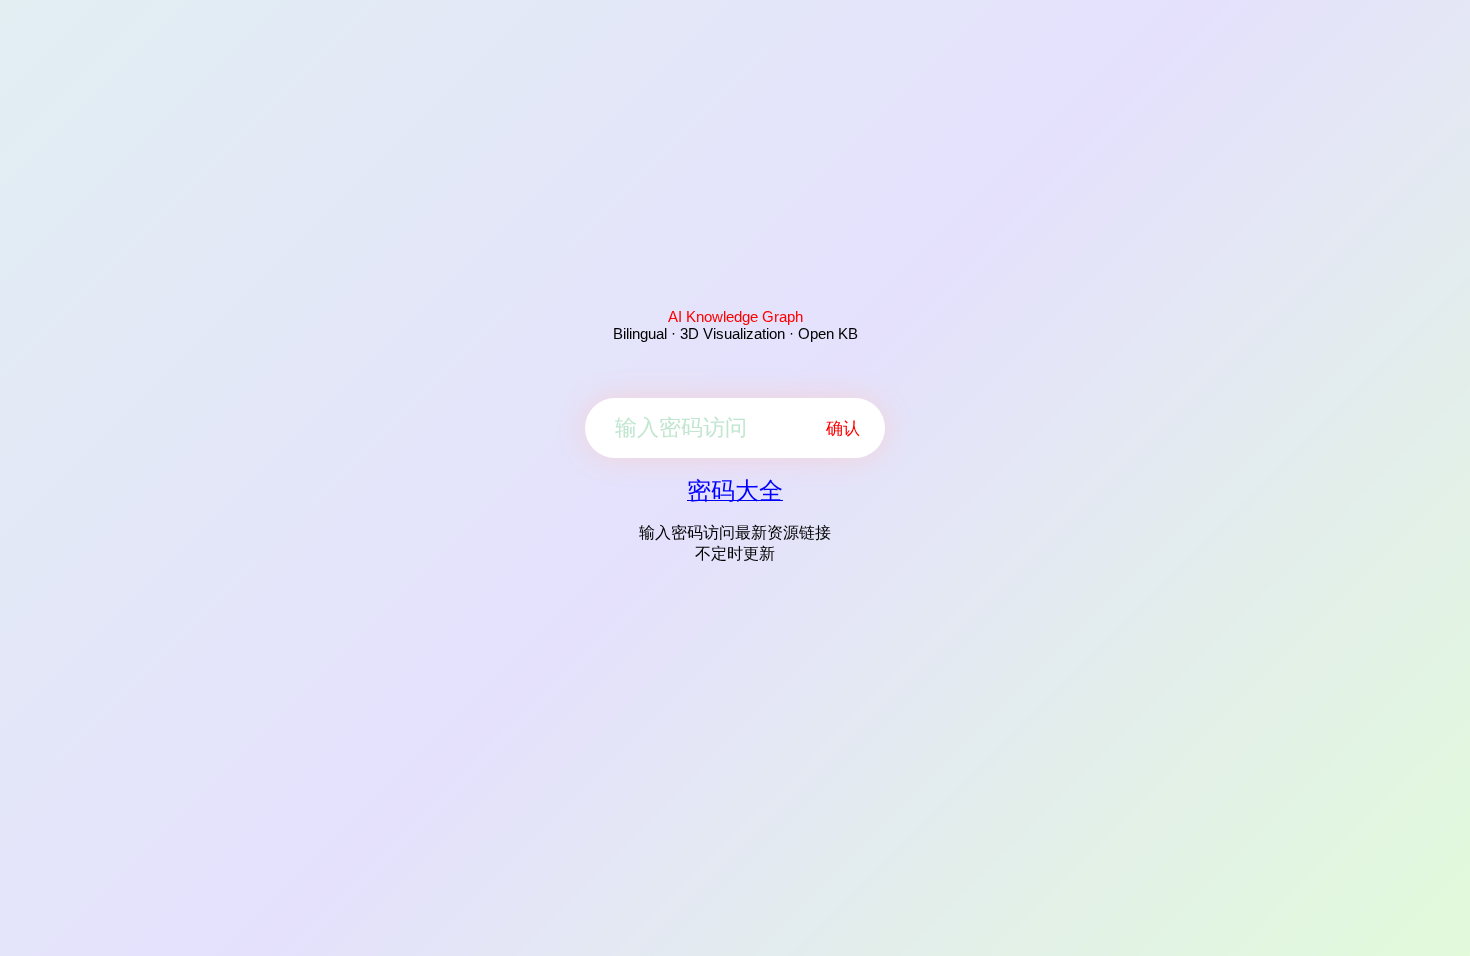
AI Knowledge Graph (735, 316)
